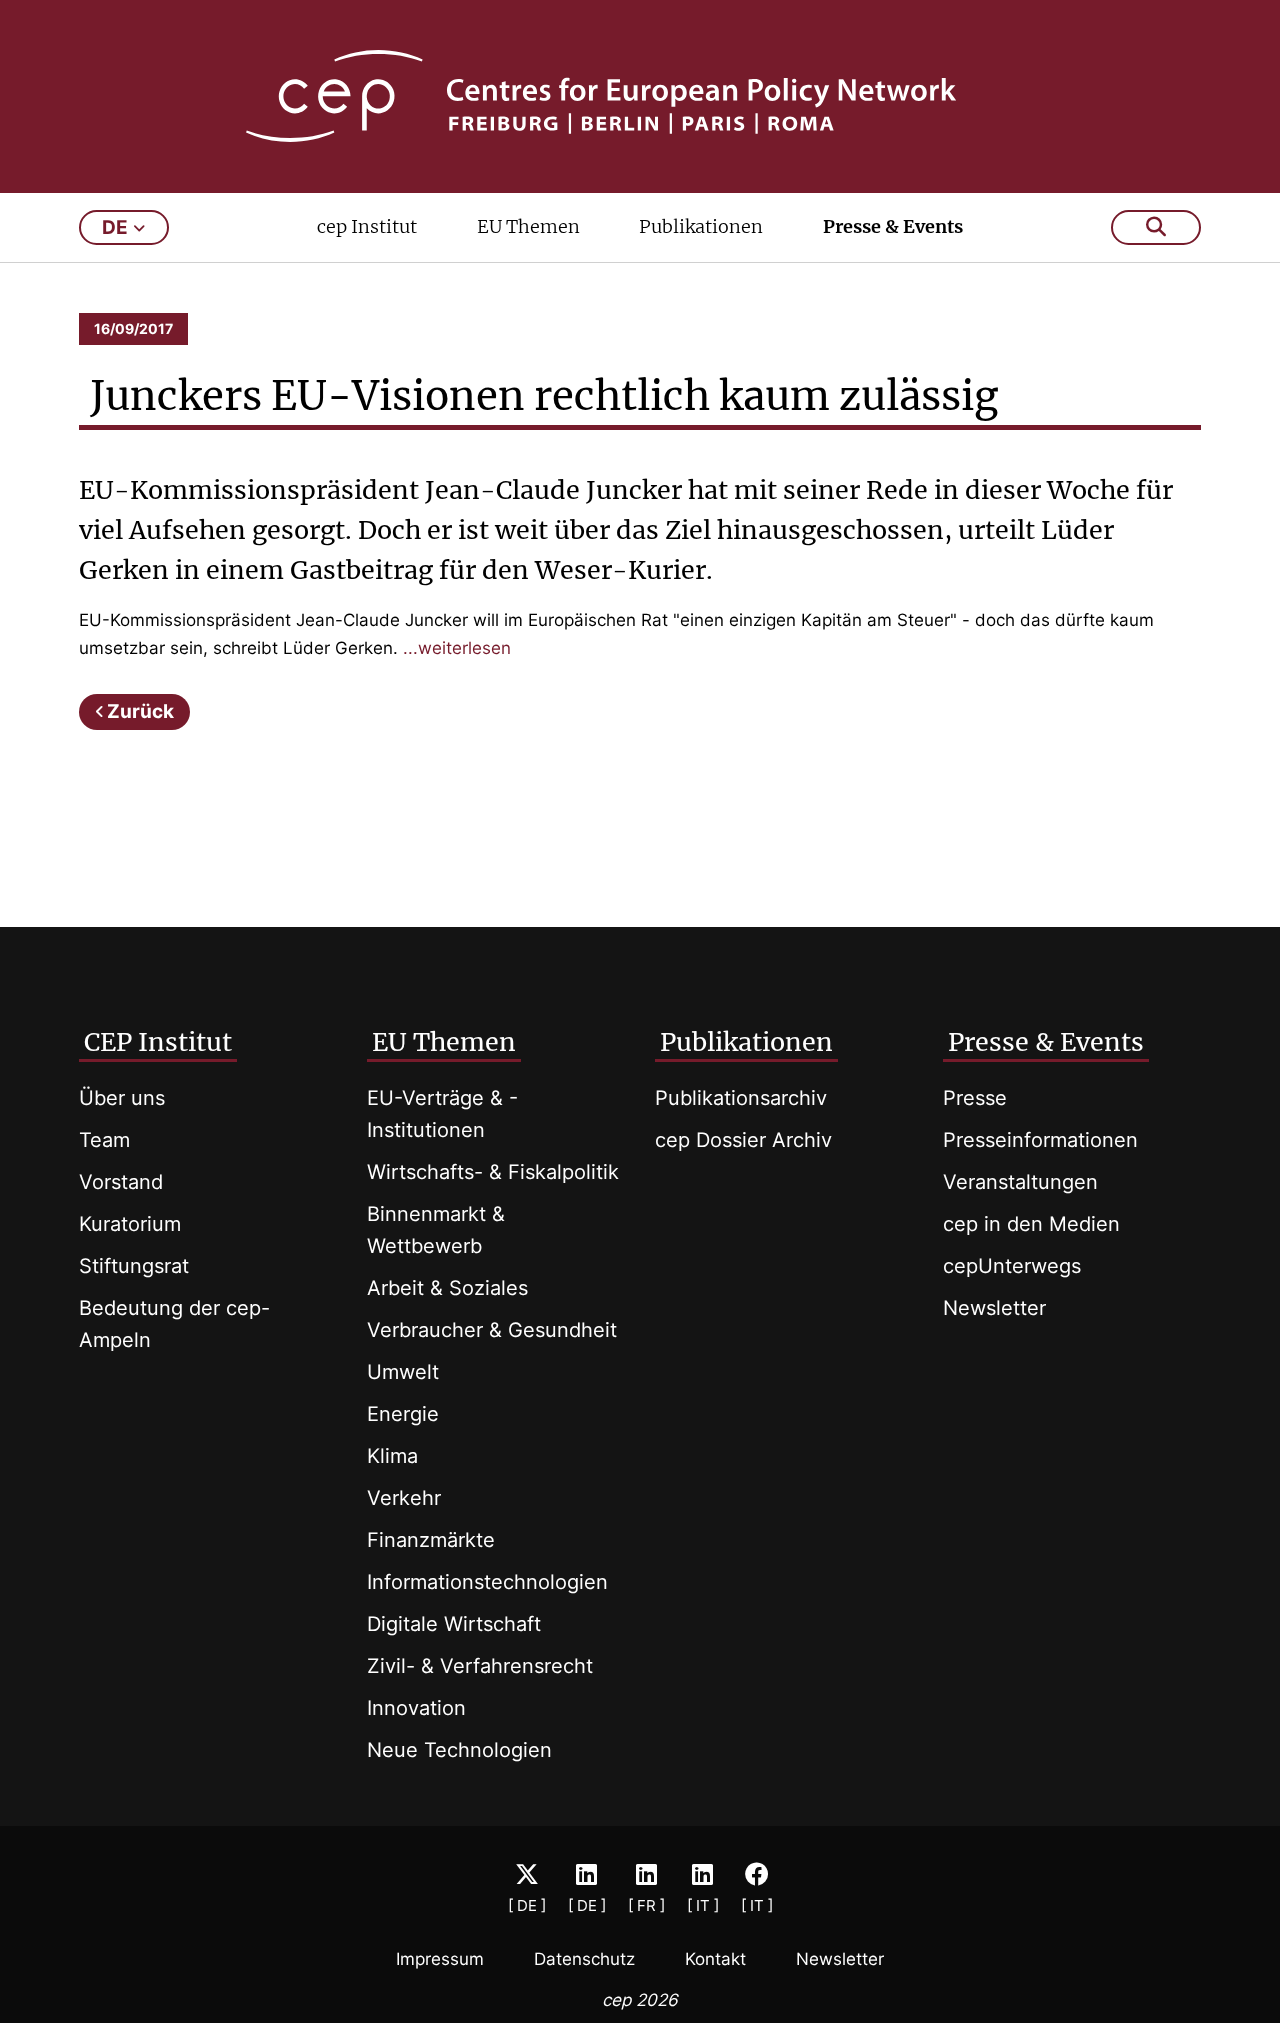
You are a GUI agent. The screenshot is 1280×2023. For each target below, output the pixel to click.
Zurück (140, 711)
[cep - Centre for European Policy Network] (640, 96)
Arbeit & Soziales (447, 1288)
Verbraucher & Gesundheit (492, 1330)
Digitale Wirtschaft (454, 1624)
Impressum (440, 1959)
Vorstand (121, 1182)
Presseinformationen (1040, 1140)
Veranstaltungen (1020, 1182)
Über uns (122, 1098)
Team (104, 1140)
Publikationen (701, 226)
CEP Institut (158, 1042)
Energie (403, 1414)
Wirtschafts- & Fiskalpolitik (493, 1172)
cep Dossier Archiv (743, 1140)
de (115, 227)
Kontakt (715, 1959)
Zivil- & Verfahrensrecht (480, 1666)
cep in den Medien (1031, 1224)
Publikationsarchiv (741, 1098)
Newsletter (994, 1308)
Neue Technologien (459, 1750)
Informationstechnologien (487, 1582)
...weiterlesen (457, 648)
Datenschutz (584, 1959)
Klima (392, 1456)
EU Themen (528, 226)
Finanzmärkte (431, 1540)
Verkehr (404, 1498)
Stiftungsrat (134, 1266)
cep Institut (367, 226)
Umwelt (403, 1372)
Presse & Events (893, 226)
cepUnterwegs (1012, 1266)
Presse (975, 1098)
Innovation (416, 1708)
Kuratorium (130, 1224)
